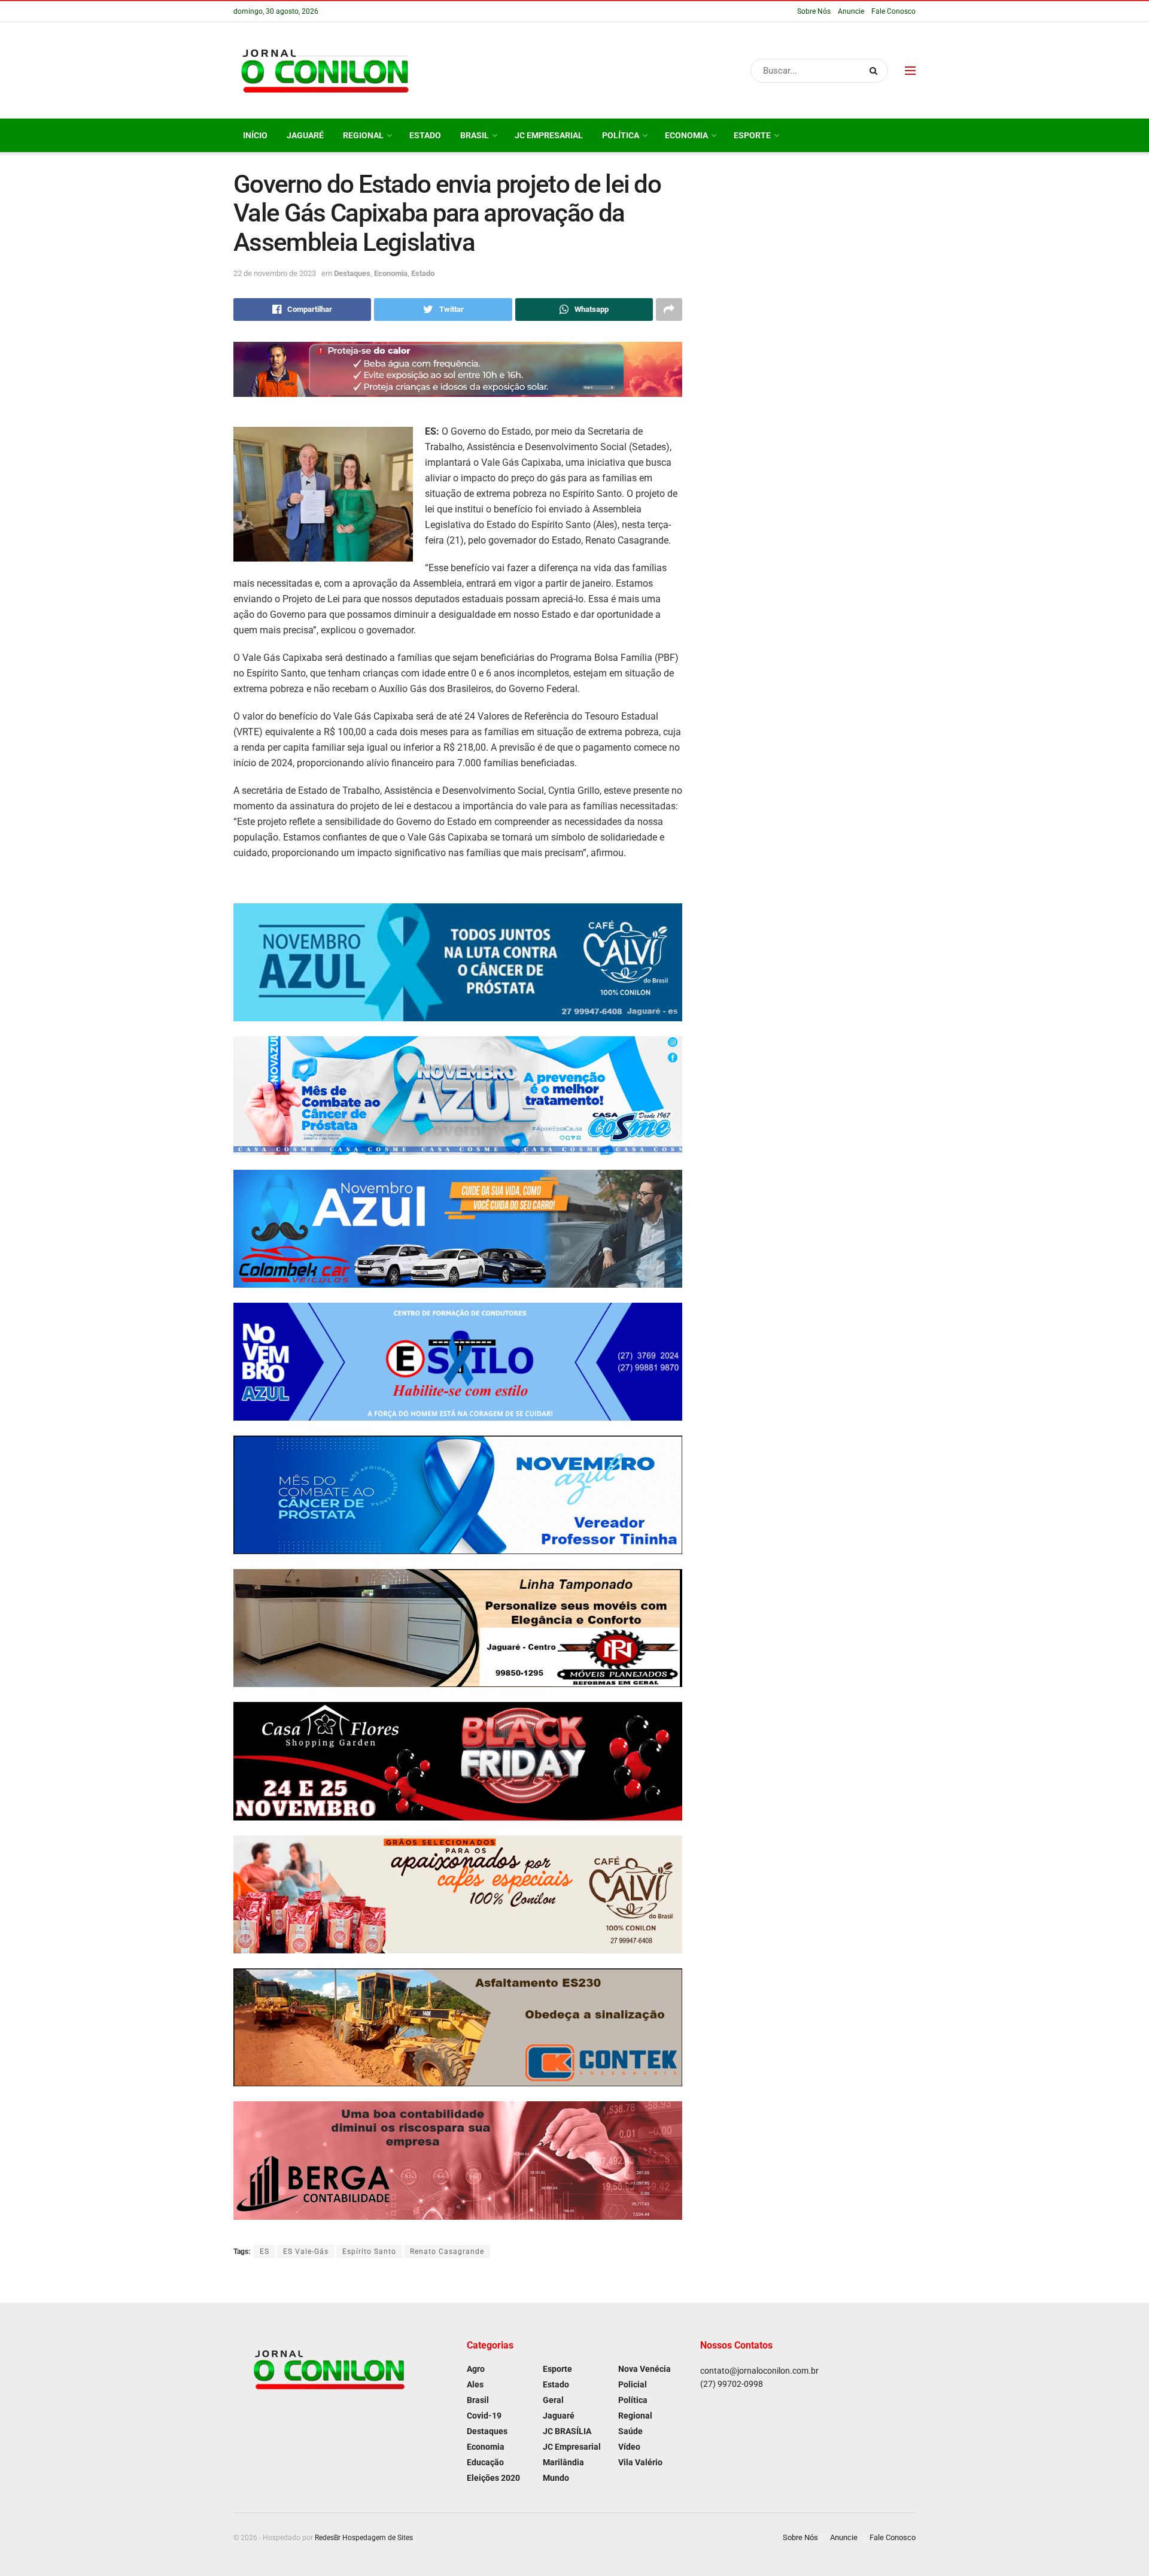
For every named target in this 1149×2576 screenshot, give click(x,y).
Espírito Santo (369, 2252)
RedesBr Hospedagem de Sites (364, 2538)
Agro (476, 2369)
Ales (475, 2384)
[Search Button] (876, 71)
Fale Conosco (893, 11)
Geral (553, 2400)
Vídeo (629, 2447)
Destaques (352, 273)
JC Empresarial (549, 135)
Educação (485, 2462)
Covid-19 (484, 2416)
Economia (686, 135)
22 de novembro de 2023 (275, 273)
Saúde (630, 2431)
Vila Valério (640, 2462)
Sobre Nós (814, 11)
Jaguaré (305, 135)
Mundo (556, 2478)
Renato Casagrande (447, 2252)
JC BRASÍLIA (567, 2431)
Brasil (475, 135)
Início (255, 135)
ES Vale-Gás (306, 2252)
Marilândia (563, 2462)
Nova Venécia (645, 2369)
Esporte (752, 135)
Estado (425, 135)
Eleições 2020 (493, 2478)
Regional (363, 135)
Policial (633, 2384)
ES (265, 2252)
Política (621, 135)
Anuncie (851, 11)
